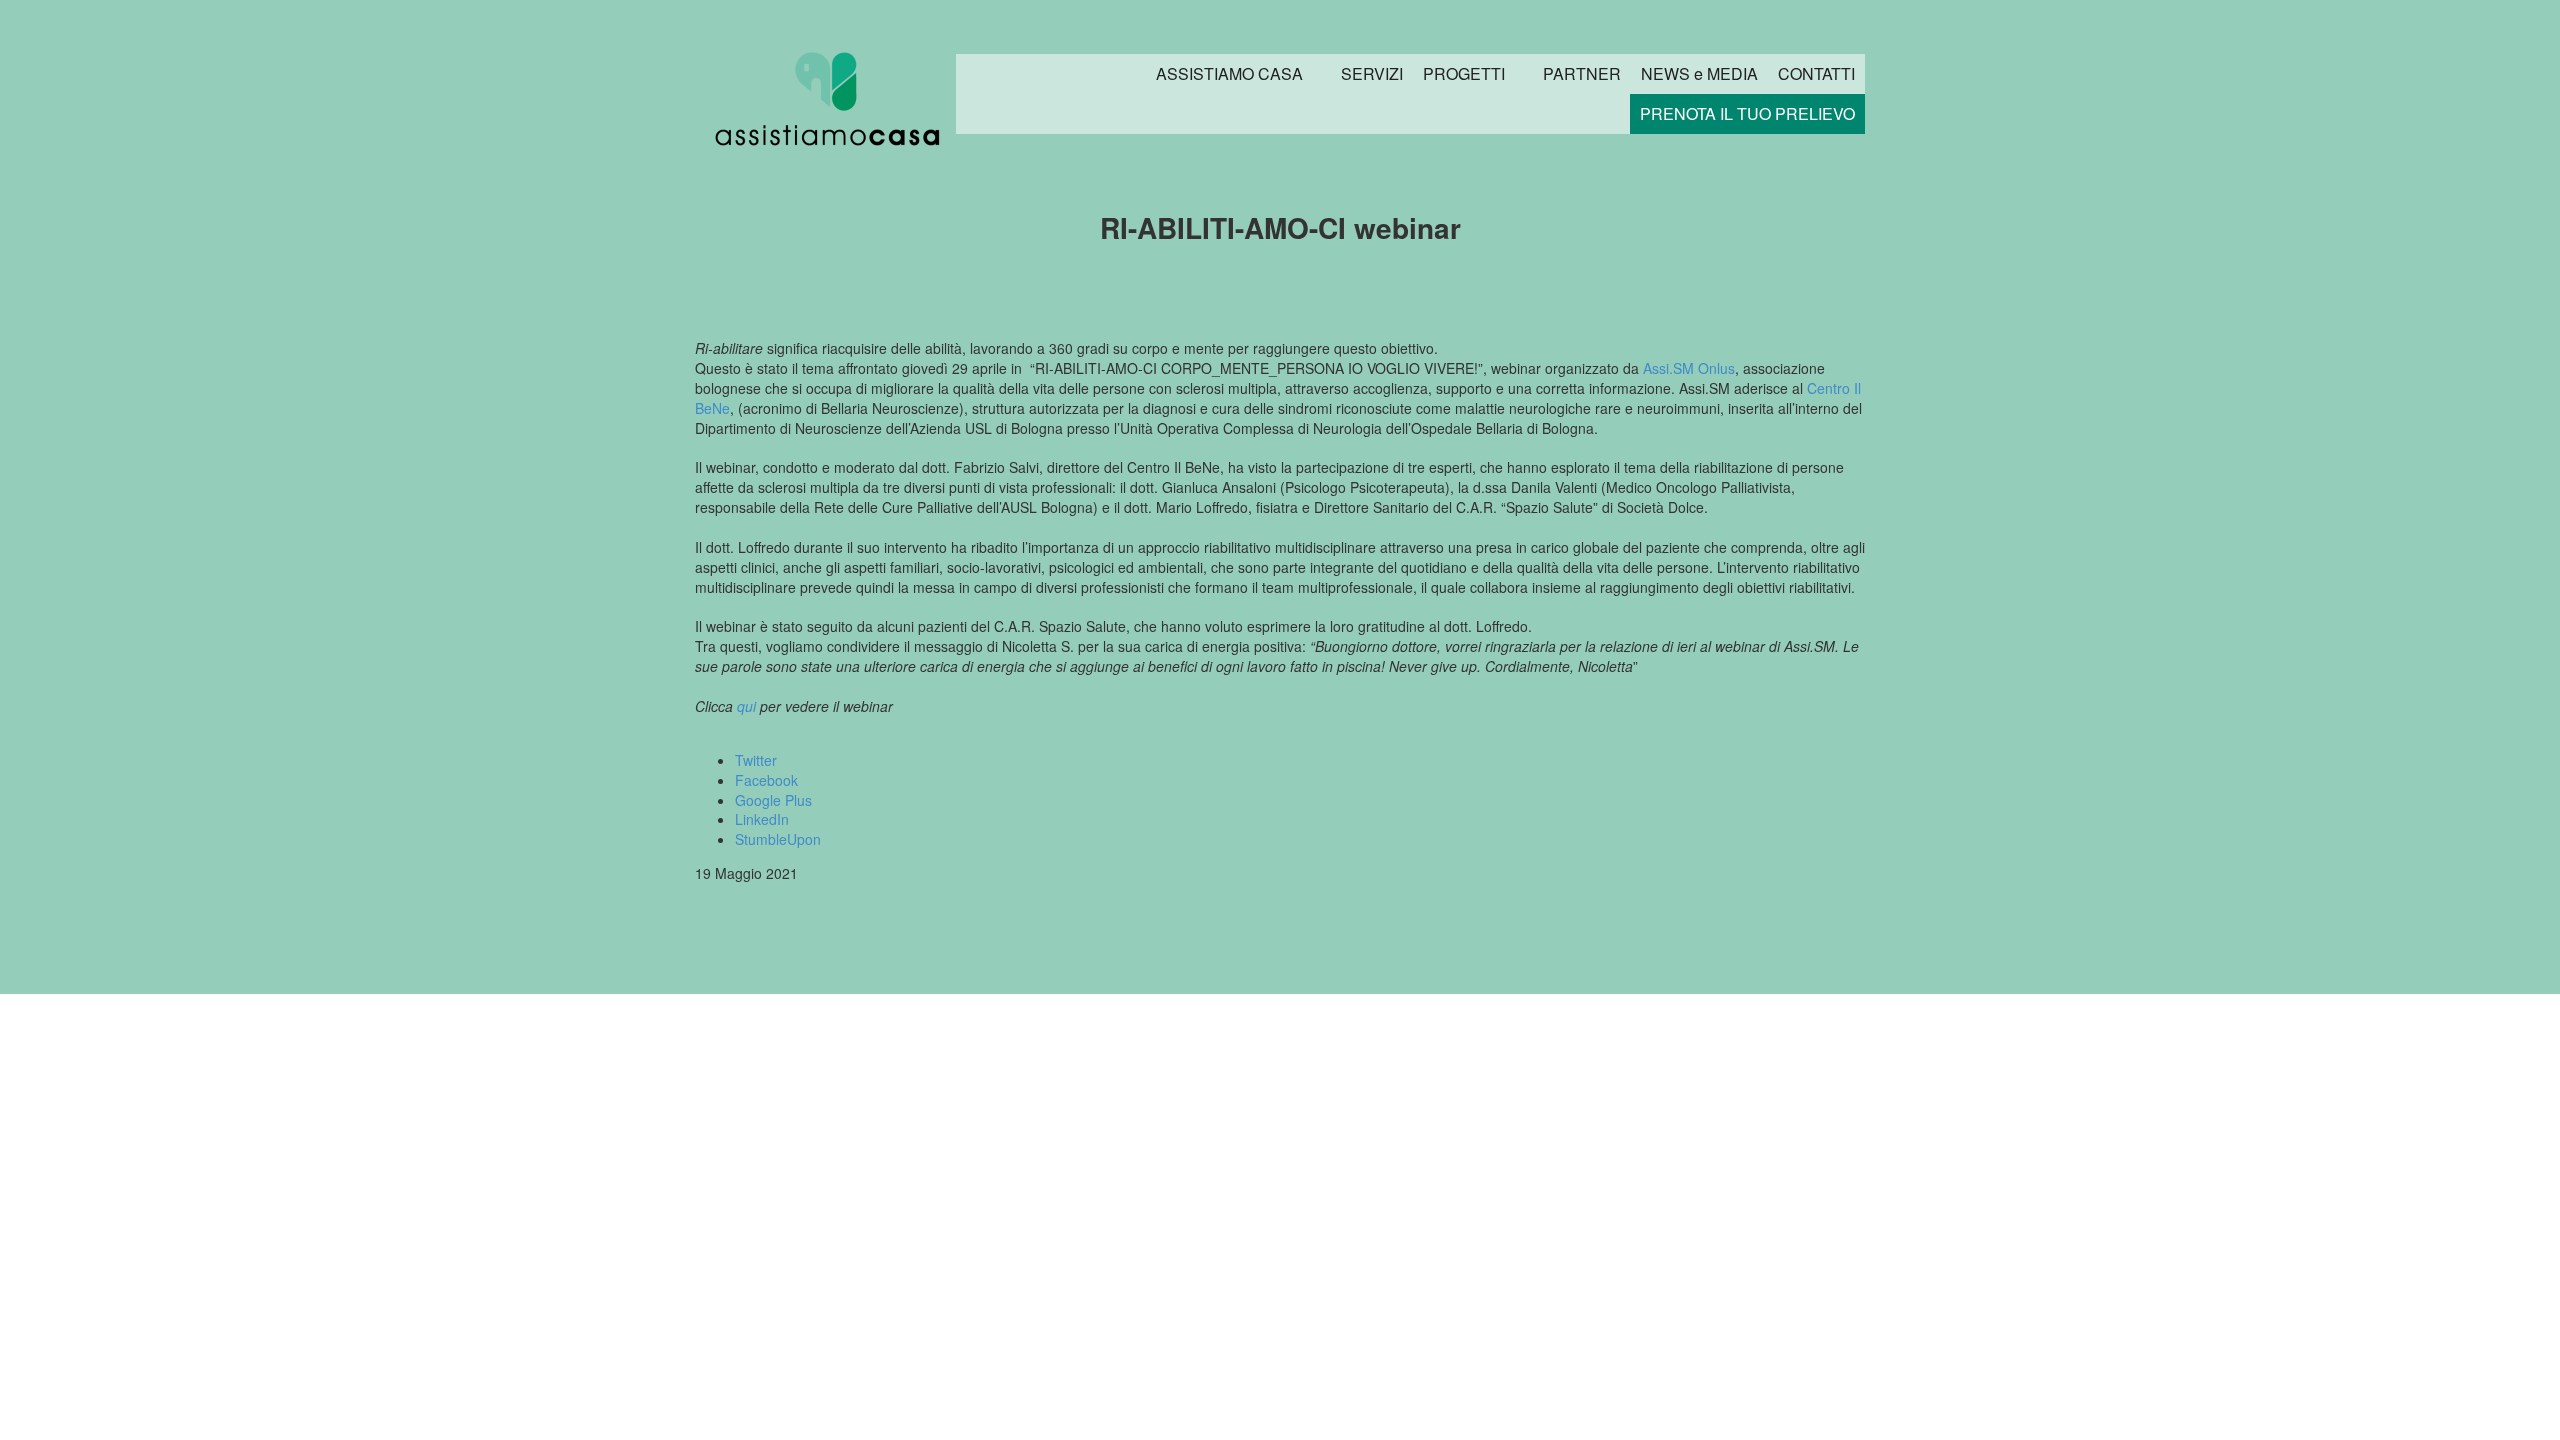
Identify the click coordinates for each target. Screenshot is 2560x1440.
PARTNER (1582, 73)
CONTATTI (1816, 73)
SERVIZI (1372, 73)
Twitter (756, 760)
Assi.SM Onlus (1689, 368)
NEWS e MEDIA (1699, 73)
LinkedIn (762, 819)
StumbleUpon (778, 839)
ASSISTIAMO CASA (1229, 73)
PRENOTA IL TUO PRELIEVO (1747, 113)
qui (746, 706)
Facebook (766, 780)
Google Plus (773, 800)
